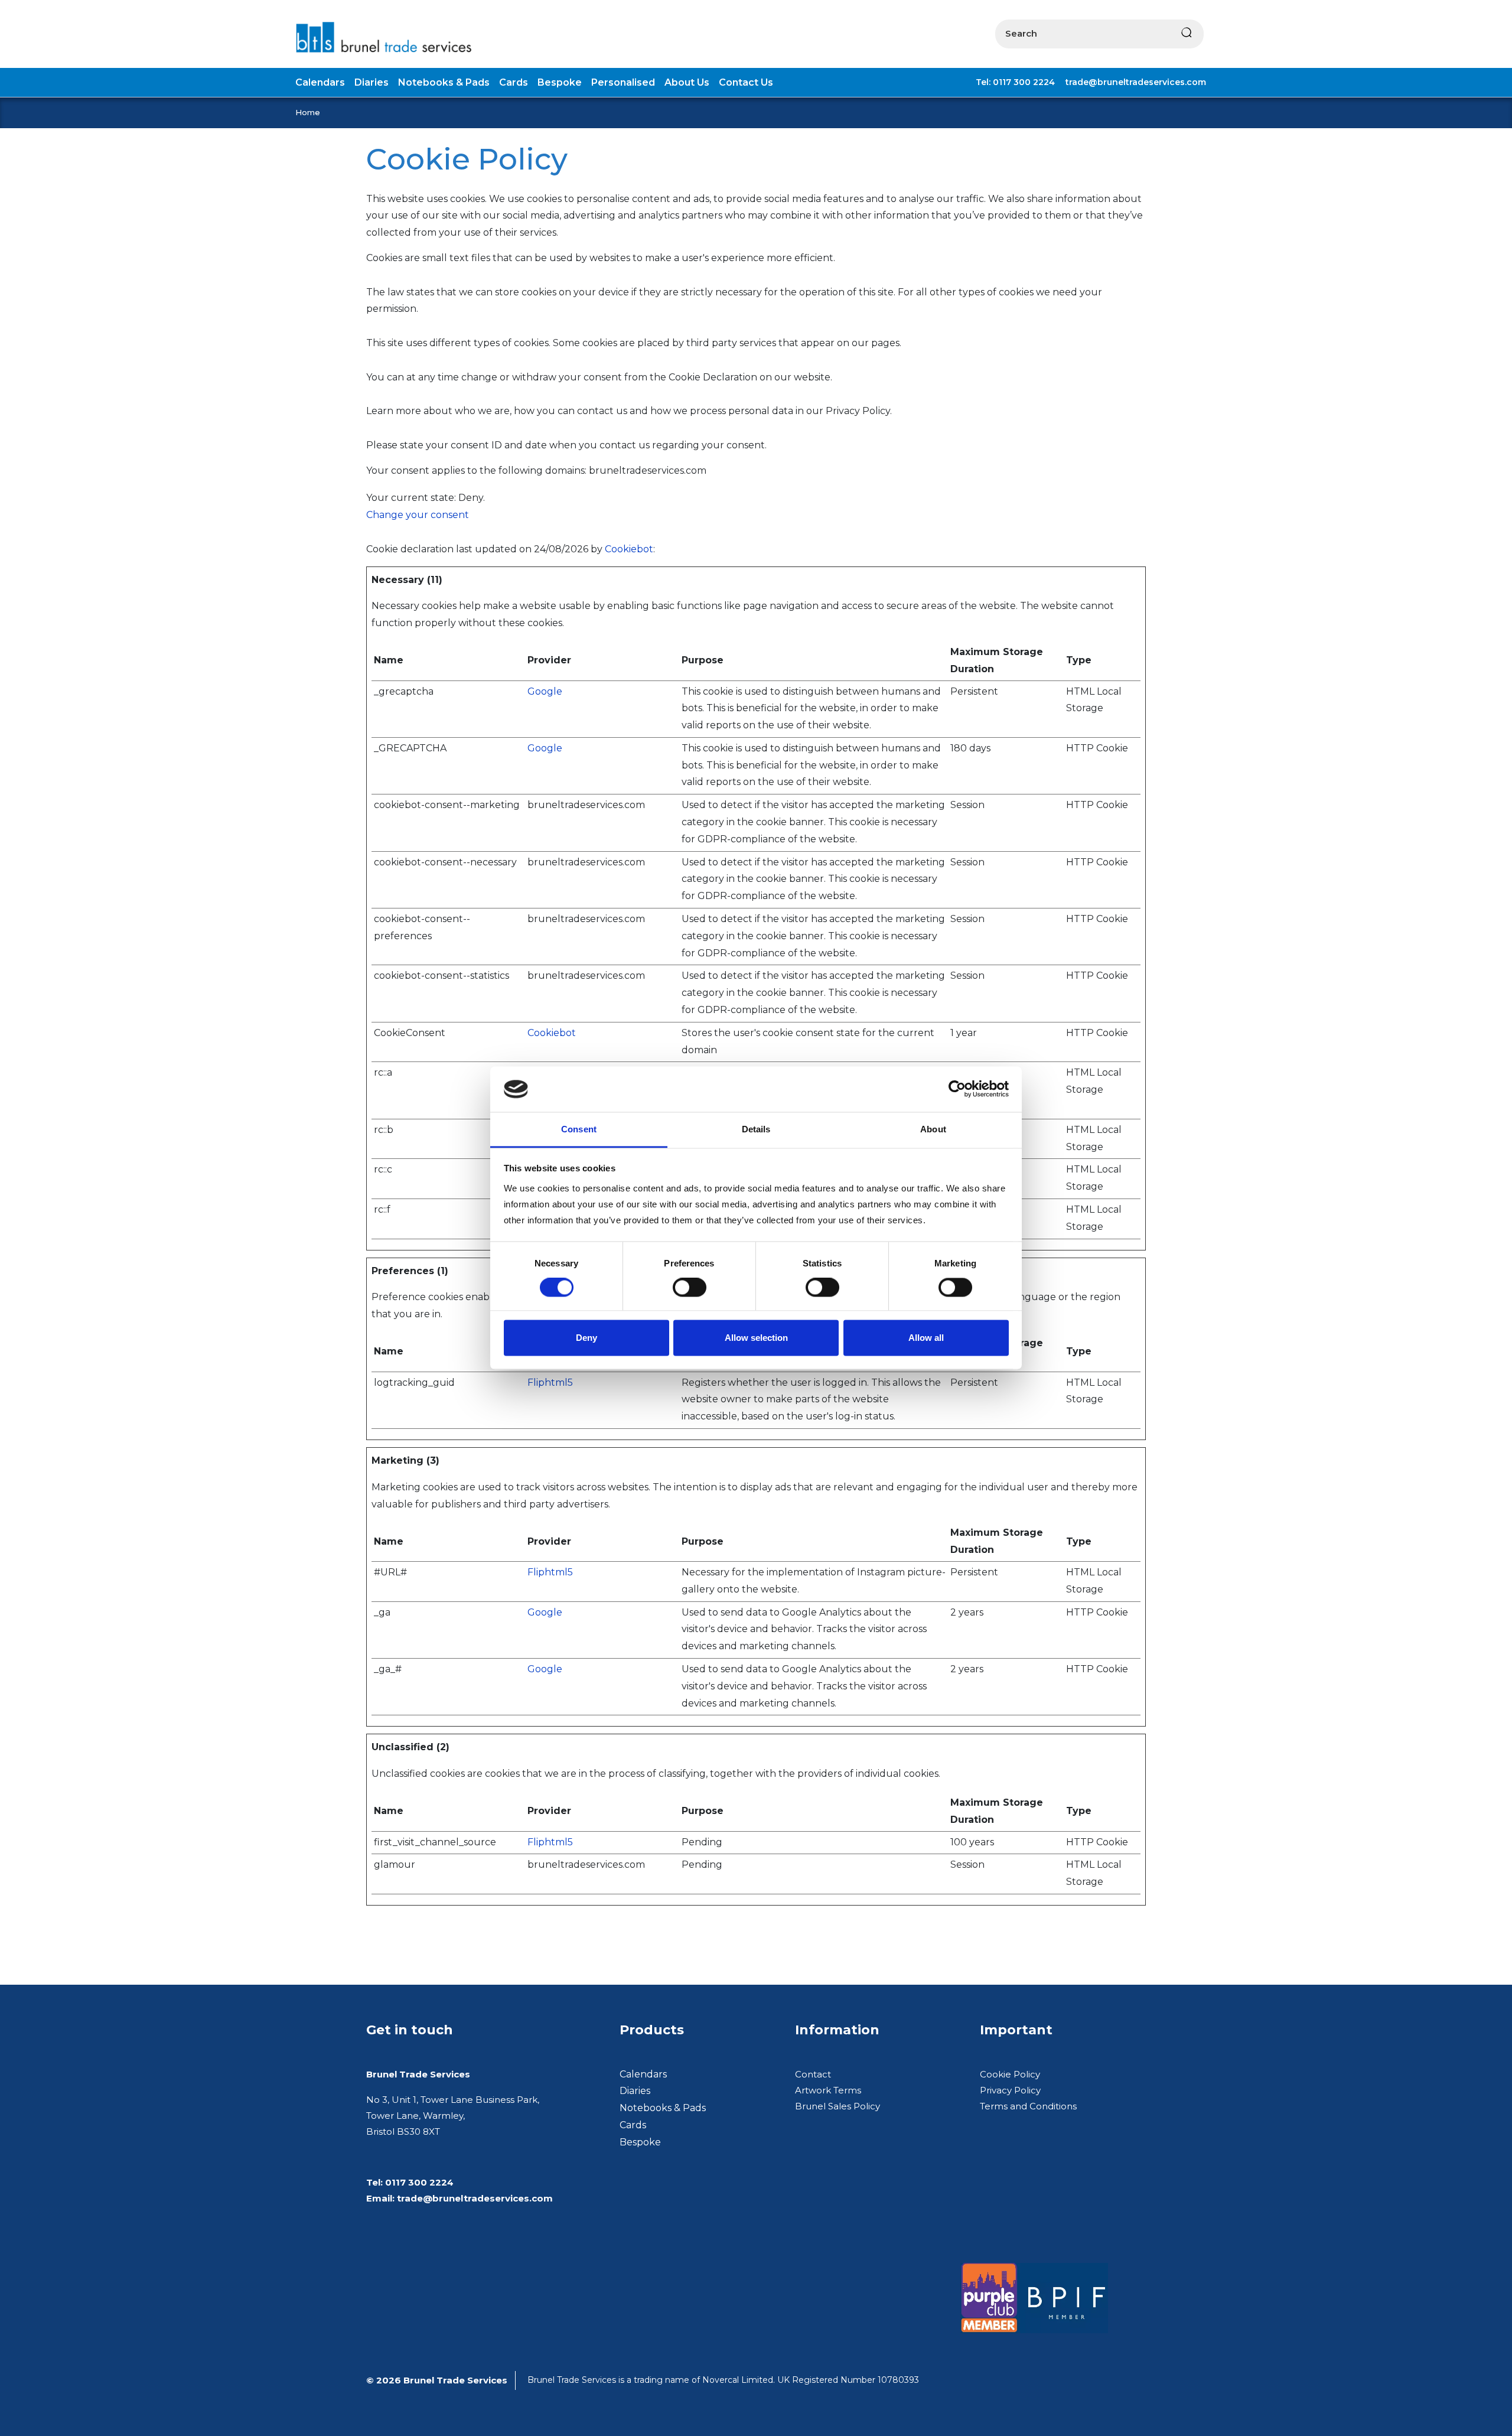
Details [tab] (756, 1129)
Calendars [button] (320, 82)
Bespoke (640, 2142)
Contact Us (746, 82)
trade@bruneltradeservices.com (1136, 82)
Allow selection (756, 1338)
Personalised (623, 82)
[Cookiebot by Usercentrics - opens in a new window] (957, 1089)
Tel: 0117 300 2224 (1015, 82)
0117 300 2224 (419, 2182)
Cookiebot (629, 549)
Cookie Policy (1010, 2074)
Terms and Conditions (1028, 2106)
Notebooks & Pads (663, 2108)
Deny (586, 1338)
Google (545, 691)
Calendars (643, 2074)
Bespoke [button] (560, 82)
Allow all (926, 1338)
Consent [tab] (579, 1129)
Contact (813, 2074)
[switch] (690, 1288)
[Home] (389, 37)
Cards (633, 2125)
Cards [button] (514, 82)
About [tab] (933, 1129)
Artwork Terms (828, 2090)
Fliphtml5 (550, 1383)
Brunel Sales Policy (838, 2106)
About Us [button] (687, 82)
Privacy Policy (1010, 2090)
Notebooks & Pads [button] (444, 82)
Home (308, 112)
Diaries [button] (372, 82)
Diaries (635, 2091)
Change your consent (418, 515)
